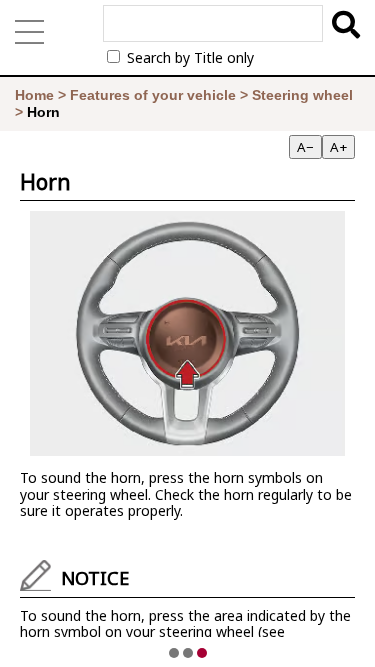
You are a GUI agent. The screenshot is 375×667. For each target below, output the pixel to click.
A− (305, 147)
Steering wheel (302, 95)
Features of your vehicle (153, 95)
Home (34, 95)
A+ (338, 147)
